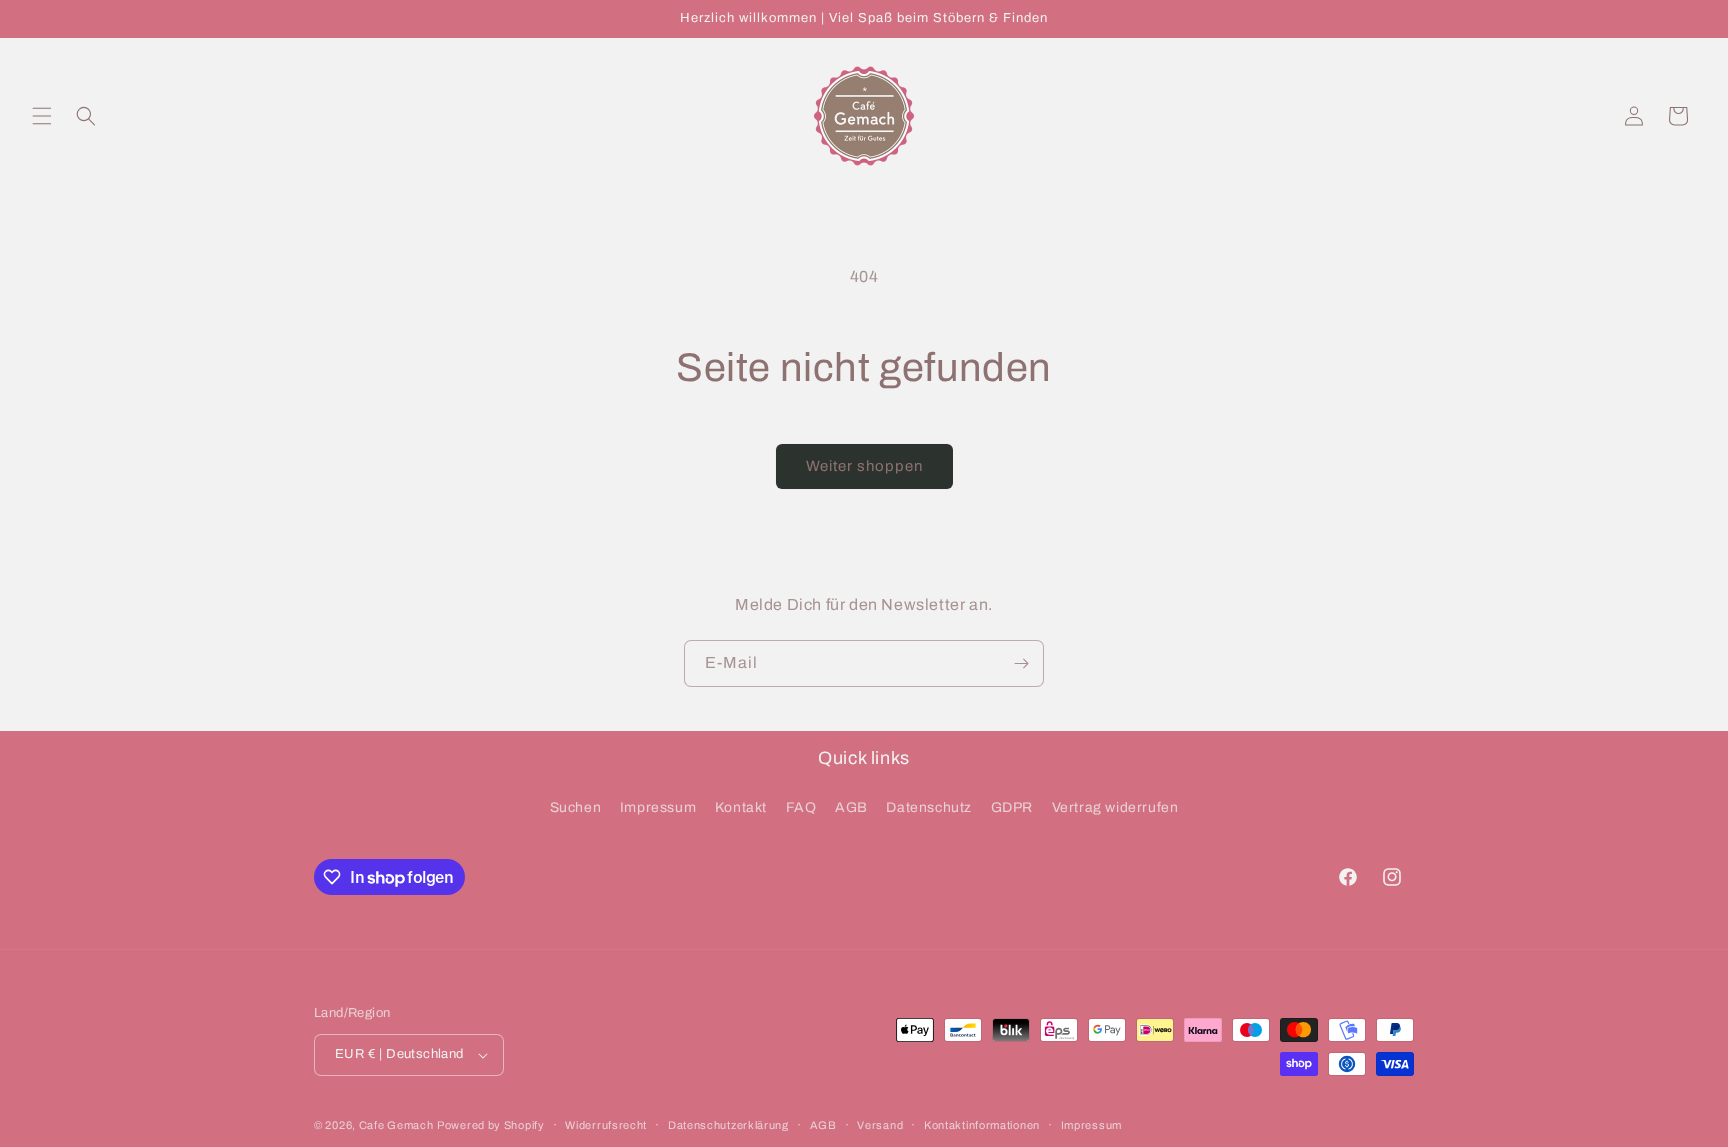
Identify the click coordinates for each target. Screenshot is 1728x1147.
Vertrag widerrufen (1115, 807)
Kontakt (741, 807)
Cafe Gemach (396, 1125)
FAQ (801, 807)
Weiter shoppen (864, 466)
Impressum (658, 807)
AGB (851, 807)
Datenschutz (929, 807)
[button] (42, 116)
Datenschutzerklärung (728, 1125)
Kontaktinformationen (982, 1125)
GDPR (1012, 807)
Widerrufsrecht (606, 1125)
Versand (880, 1125)
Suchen (576, 807)
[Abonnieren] (1021, 663)
